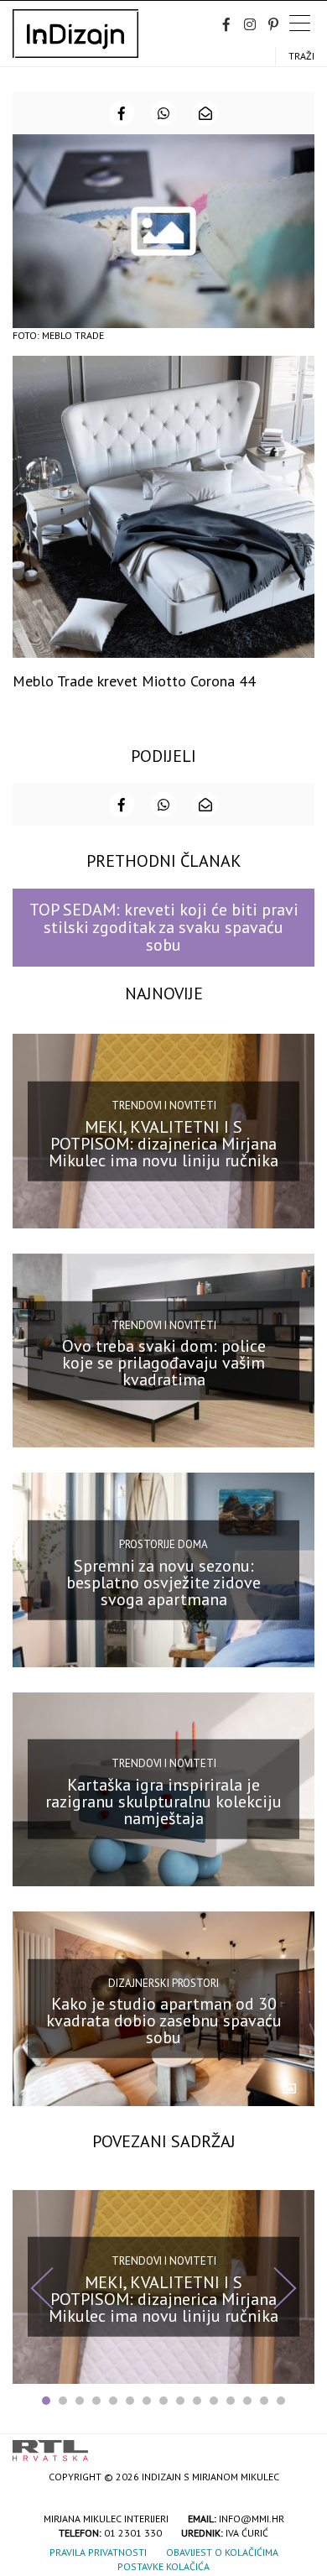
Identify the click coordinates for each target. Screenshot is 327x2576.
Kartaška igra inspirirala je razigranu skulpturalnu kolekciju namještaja (163, 1802)
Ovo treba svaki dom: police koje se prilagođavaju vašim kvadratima (164, 1363)
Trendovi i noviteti (164, 1105)
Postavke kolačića (163, 2566)
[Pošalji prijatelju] (205, 113)
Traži (301, 56)
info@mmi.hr (252, 2519)
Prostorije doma (163, 1544)
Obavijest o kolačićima (222, 2552)
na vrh (298, 2445)
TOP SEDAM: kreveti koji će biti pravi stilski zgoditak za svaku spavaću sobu (164, 928)
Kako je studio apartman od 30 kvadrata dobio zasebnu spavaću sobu (164, 2021)
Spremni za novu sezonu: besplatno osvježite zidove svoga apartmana (163, 1582)
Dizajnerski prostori (163, 1983)
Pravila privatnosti (98, 2552)
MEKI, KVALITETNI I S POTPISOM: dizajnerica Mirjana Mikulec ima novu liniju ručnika (163, 1143)
